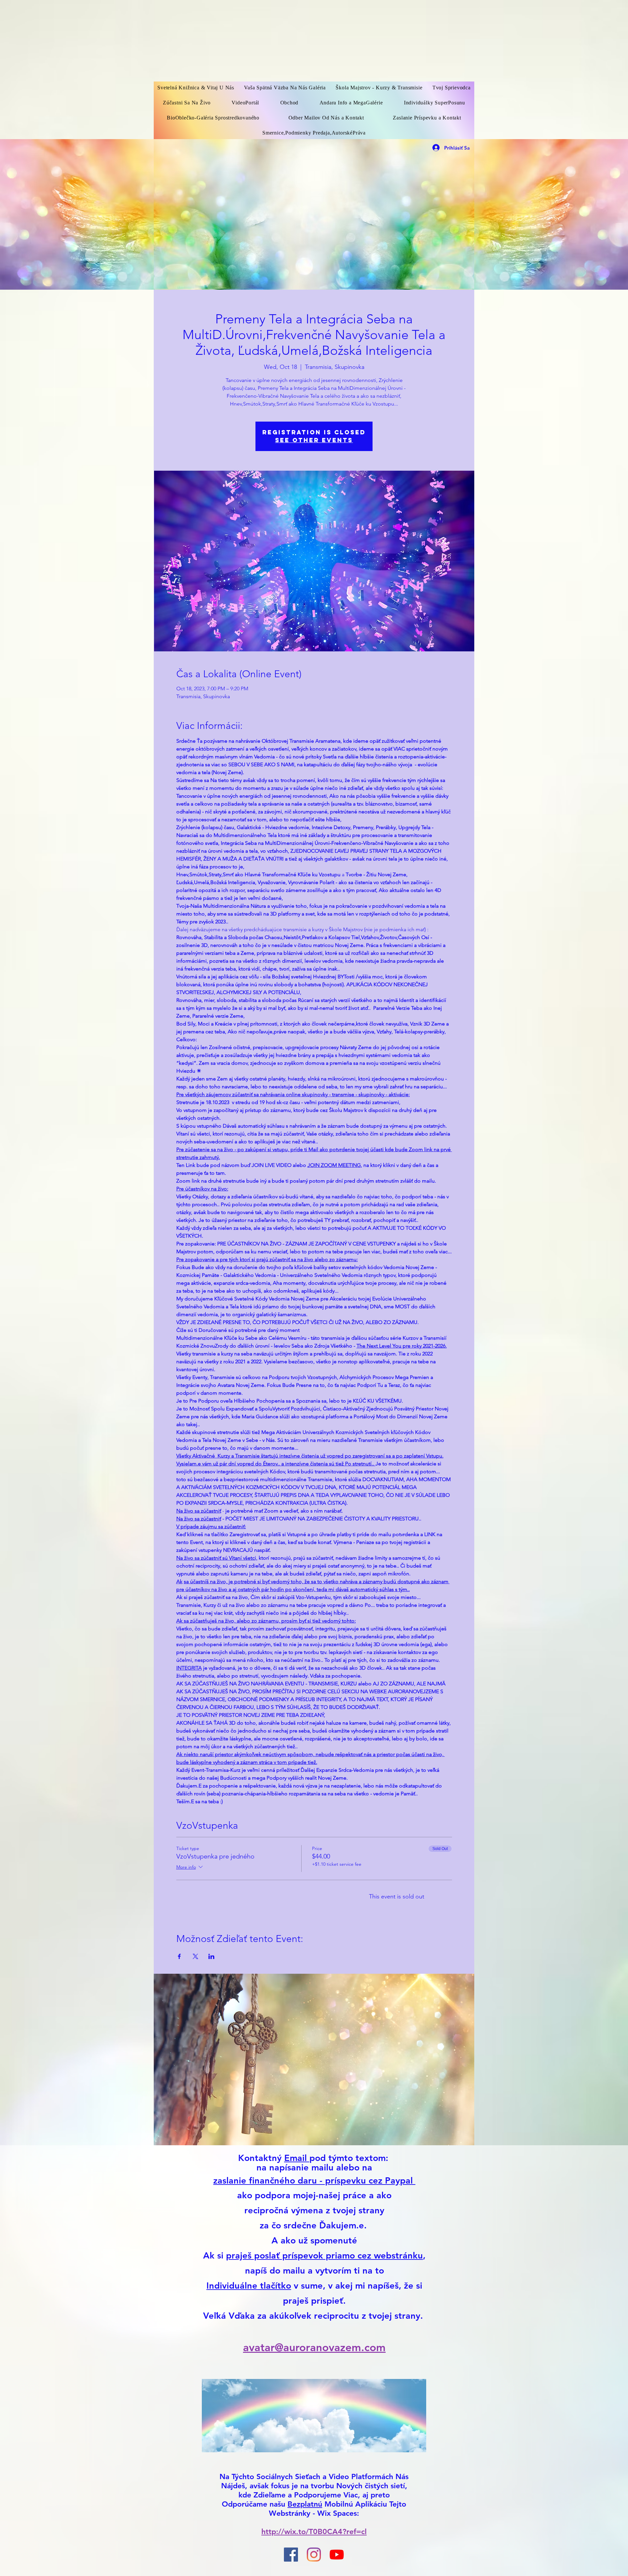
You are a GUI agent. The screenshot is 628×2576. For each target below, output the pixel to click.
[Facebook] (291, 2555)
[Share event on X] (195, 1956)
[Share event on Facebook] (179, 1956)
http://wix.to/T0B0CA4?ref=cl (314, 2531)
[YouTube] (337, 2555)
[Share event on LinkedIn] (211, 1956)
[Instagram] (314, 2555)
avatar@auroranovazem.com (314, 2347)
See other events (314, 440)
